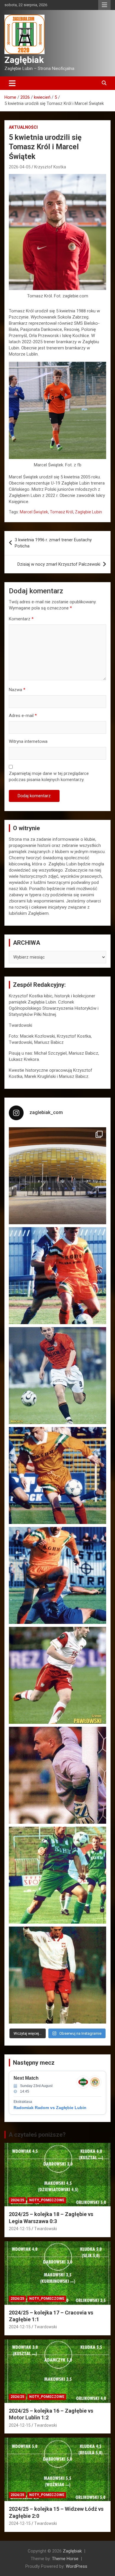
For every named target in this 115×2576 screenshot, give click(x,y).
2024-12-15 (20, 2229)
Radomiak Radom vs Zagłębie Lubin (50, 2108)
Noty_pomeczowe (47, 2200)
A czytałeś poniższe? (37, 2135)
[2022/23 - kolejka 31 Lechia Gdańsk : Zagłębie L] (57, 1176)
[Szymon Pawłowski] (57, 1675)
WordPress (77, 2566)
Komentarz (21, 619)
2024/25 (17, 2200)
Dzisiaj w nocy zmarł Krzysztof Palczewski (59, 564)
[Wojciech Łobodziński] (57, 1376)
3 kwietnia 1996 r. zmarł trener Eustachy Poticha (53, 543)
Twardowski (46, 2229)
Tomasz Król (61, 512)
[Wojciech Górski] (57, 1475)
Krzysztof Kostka (50, 167)
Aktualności (23, 127)
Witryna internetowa (28, 741)
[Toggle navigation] (12, 83)
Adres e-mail (23, 716)
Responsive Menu (104, 5)
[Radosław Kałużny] (57, 1875)
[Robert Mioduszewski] (57, 1775)
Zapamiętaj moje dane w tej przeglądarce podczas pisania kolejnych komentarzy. (49, 777)
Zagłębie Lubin (88, 512)
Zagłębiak (24, 60)
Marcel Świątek (34, 512)
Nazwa (17, 690)
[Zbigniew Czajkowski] (57, 1276)
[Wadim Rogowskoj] (57, 1575)
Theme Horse (65, 2559)
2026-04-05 (20, 167)
